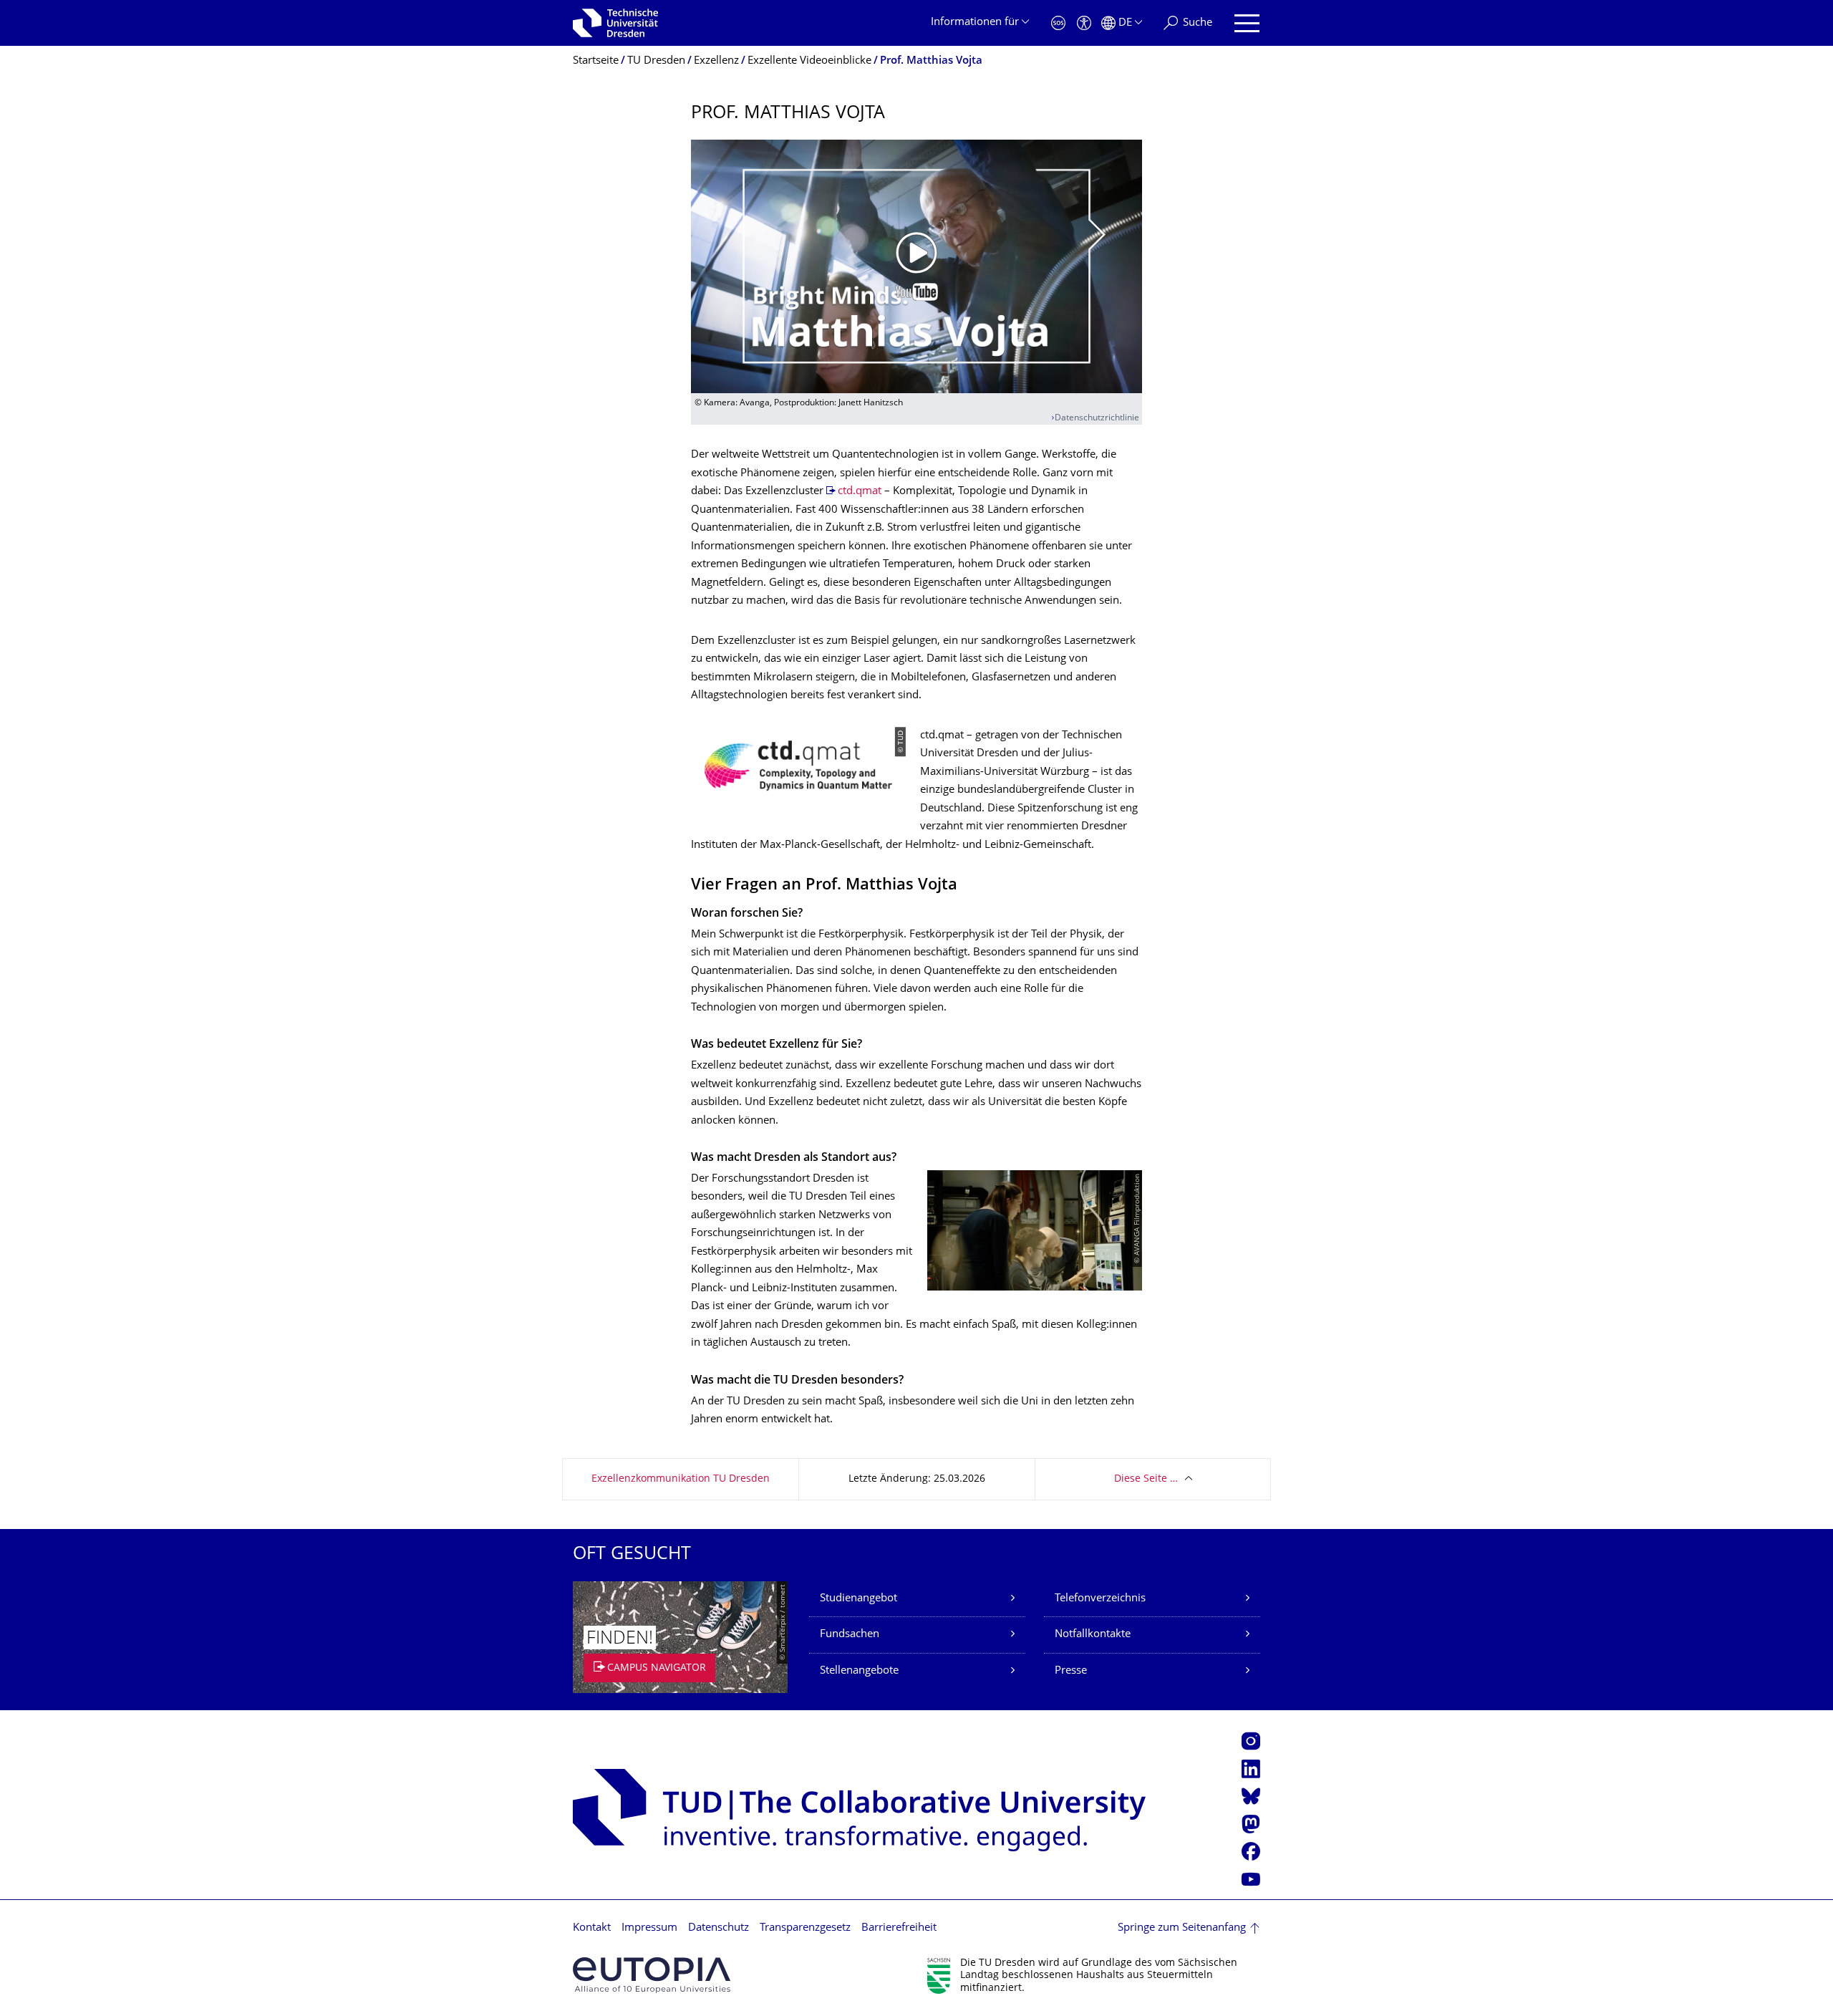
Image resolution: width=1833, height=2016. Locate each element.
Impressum (649, 1928)
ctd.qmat (860, 492)
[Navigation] (1247, 23)
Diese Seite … (1146, 1479)
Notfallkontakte (1093, 1635)
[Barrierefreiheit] (1084, 23)
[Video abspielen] (916, 266)
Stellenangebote (859, 1671)
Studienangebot (859, 1599)
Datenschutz (719, 1928)
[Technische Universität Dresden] (615, 23)
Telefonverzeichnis (1100, 1599)
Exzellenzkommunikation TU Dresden (681, 1479)
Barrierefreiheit (899, 1928)
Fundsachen (850, 1635)
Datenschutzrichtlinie (1097, 419)
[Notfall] (1058, 23)
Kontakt (592, 1928)
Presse (1071, 1671)
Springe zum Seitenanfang (1182, 1928)
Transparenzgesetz (805, 1928)
